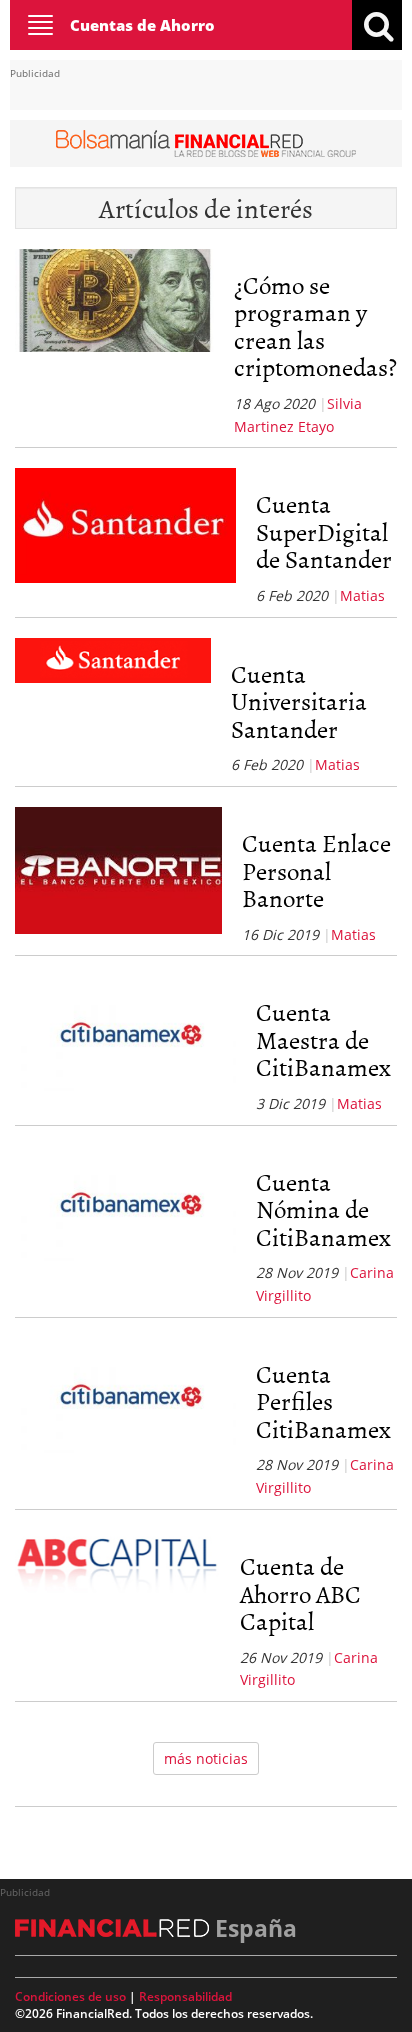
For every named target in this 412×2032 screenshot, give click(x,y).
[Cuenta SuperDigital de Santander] (125, 537)
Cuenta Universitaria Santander (299, 701)
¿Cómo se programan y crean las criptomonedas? (315, 326)
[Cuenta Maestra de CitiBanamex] (125, 1045)
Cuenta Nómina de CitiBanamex (323, 1209)
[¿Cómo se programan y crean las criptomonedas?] (114, 343)
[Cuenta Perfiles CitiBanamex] (125, 1418)
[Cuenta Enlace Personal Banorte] (118, 876)
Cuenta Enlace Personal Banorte (316, 870)
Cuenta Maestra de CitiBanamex (323, 1039)
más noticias (206, 1758)
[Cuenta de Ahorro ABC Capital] (117, 1610)
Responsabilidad (185, 1996)
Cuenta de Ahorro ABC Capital (300, 1593)
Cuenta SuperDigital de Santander (324, 531)
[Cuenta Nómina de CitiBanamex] (125, 1226)
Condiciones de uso (70, 1996)
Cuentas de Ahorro (142, 25)
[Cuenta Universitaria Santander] (113, 707)
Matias (362, 595)
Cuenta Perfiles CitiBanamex (323, 1401)
